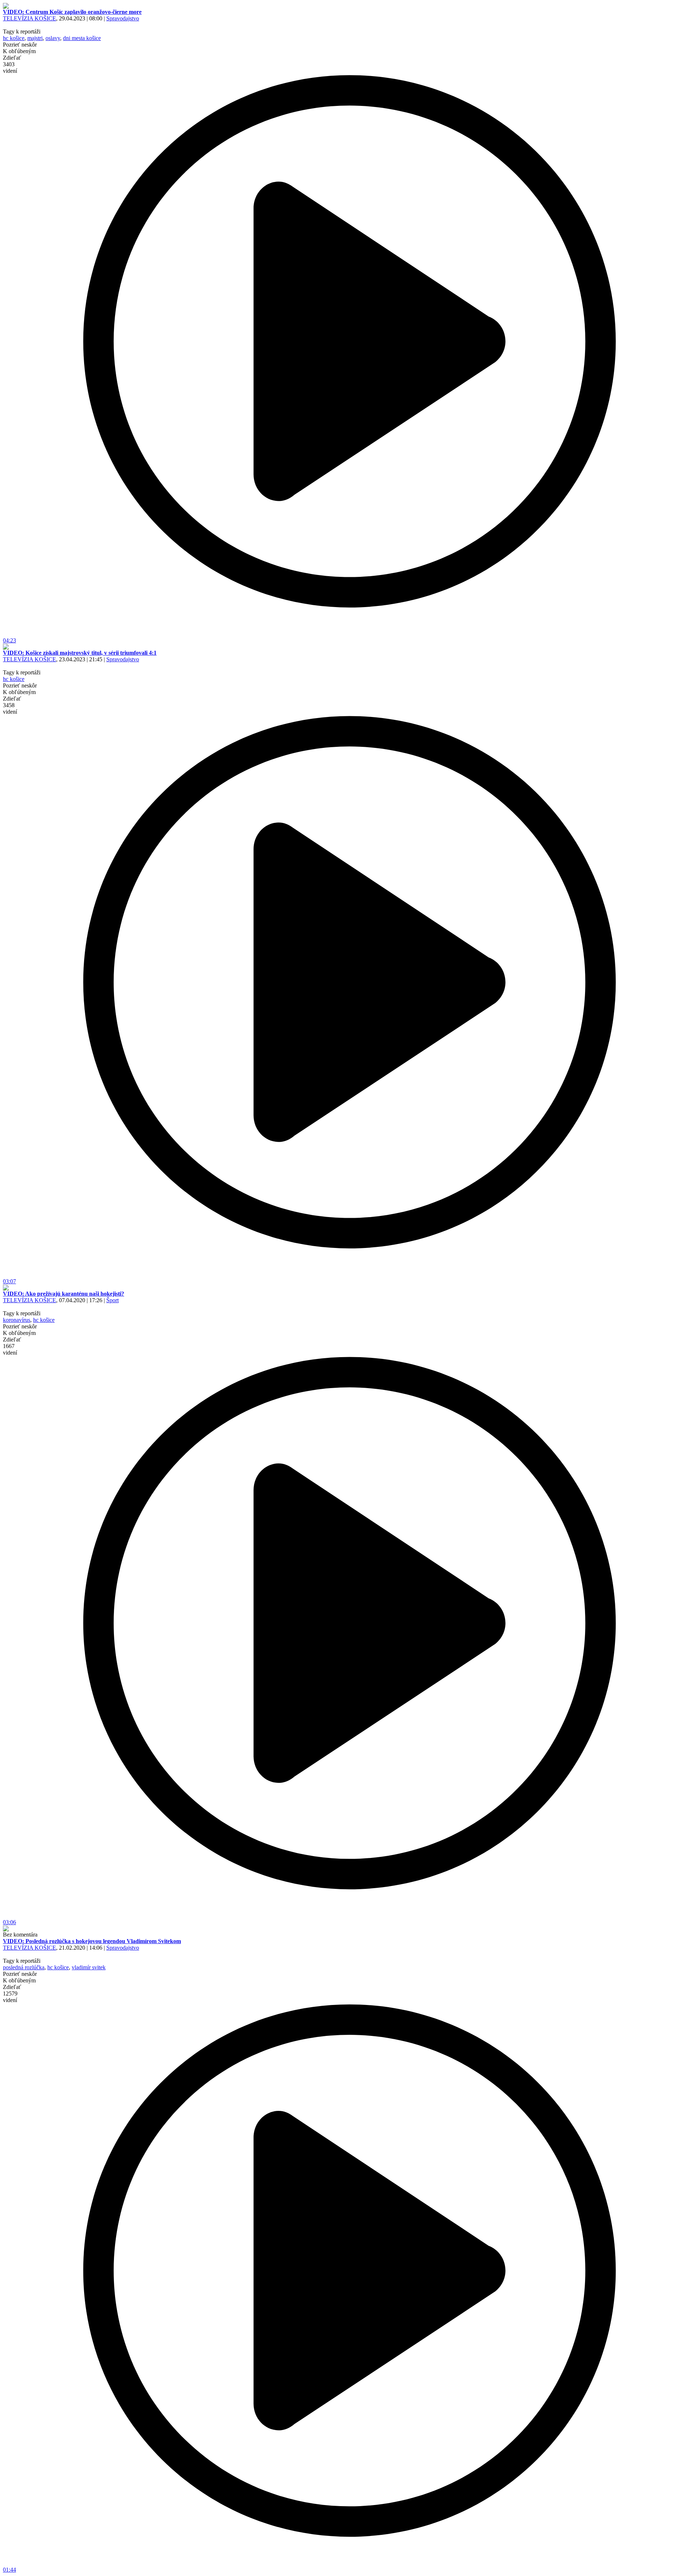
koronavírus (17, 1320)
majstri (35, 38)
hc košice (14, 38)
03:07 (9, 1281)
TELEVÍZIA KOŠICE (29, 18)
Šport (112, 1300)
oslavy (53, 38)
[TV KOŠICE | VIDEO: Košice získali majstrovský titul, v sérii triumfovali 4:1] (6, 648)
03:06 (9, 1922)
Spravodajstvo (123, 18)
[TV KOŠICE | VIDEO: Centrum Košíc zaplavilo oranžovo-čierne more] (6, 7)
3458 (10, 708)
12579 (10, 1997)
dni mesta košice (82, 38)
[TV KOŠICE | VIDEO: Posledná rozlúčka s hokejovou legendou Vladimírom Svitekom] (6, 1929)
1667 (10, 1349)
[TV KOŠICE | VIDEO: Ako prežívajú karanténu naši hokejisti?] (6, 1289)
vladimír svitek (89, 1967)
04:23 (9, 640)
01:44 (9, 2570)
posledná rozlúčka (24, 1967)
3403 (10, 68)
